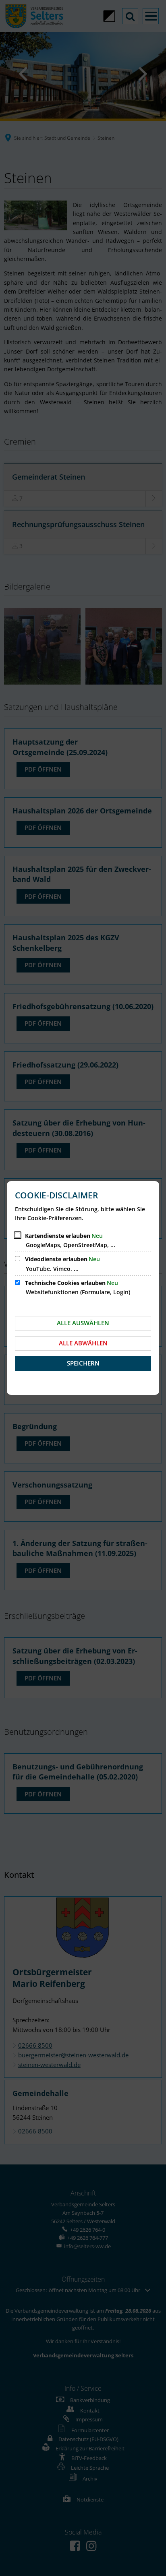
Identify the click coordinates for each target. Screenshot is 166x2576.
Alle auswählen (83, 1323)
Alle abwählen (83, 1343)
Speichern (83, 1363)
